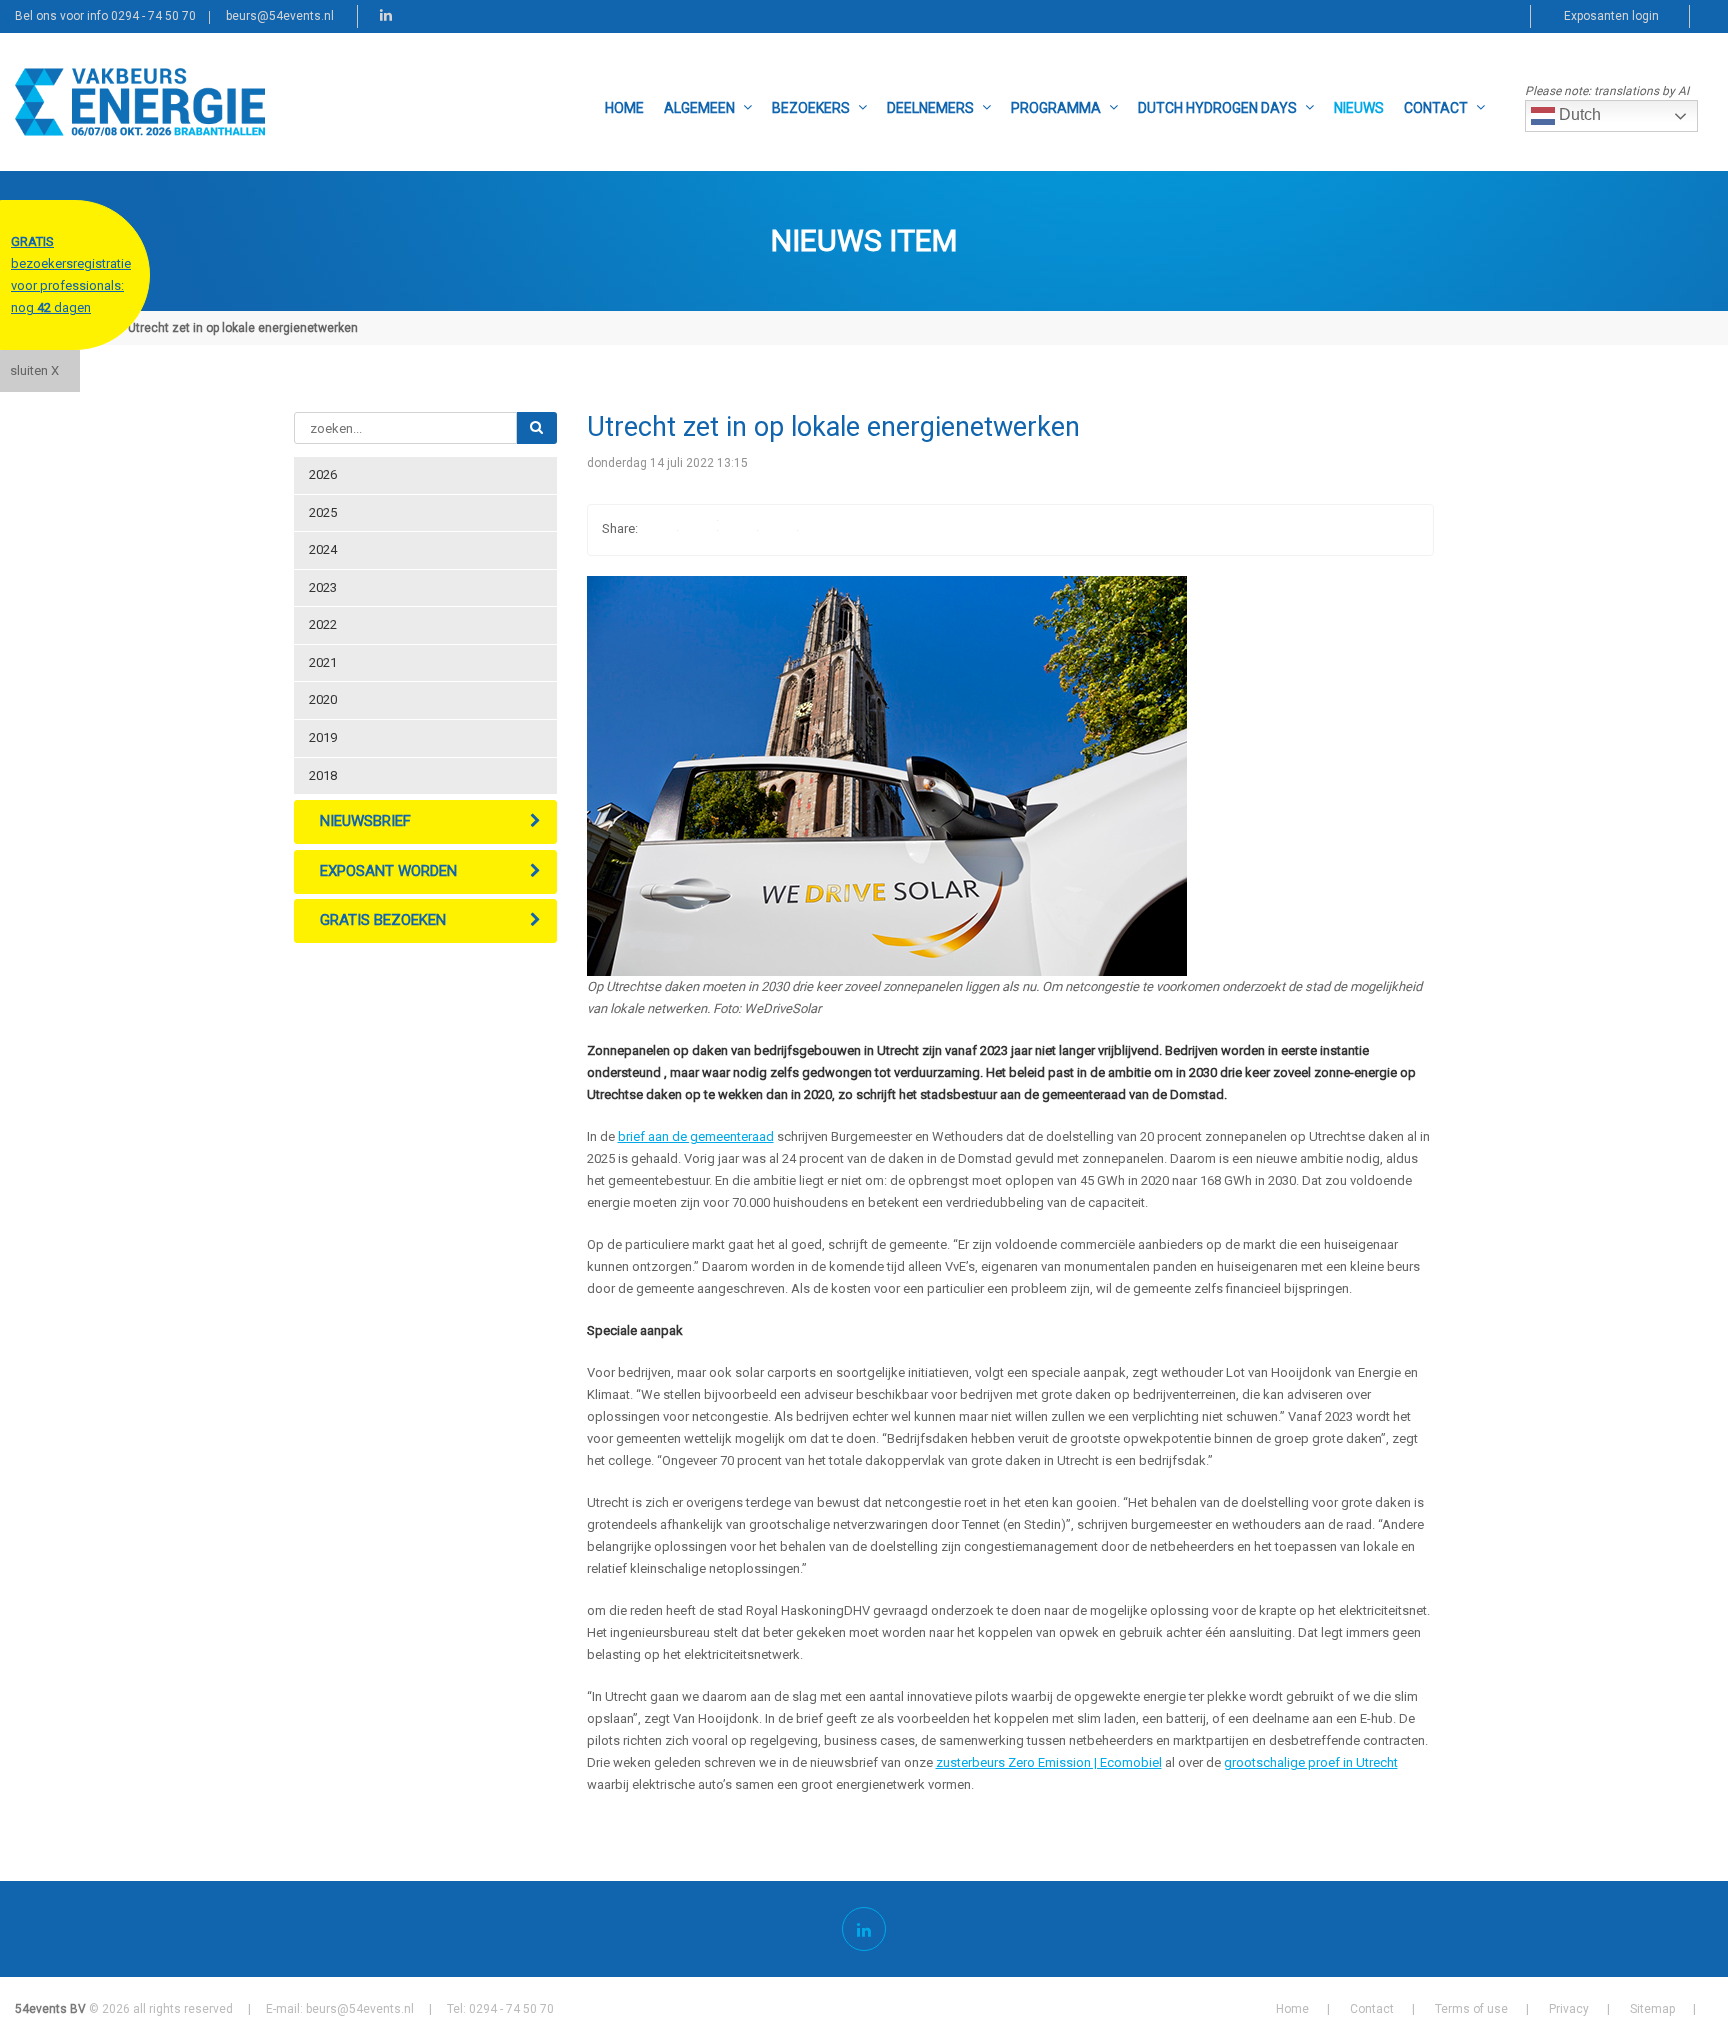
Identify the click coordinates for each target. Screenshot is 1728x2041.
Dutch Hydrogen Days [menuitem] (1217, 108)
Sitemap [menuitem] (1652, 2009)
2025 (323, 512)
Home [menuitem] (624, 108)
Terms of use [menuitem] (1471, 2009)
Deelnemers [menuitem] (930, 108)
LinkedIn (742, 530)
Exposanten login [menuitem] (1611, 16)
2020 (323, 699)
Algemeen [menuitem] (699, 108)
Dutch (1578, 114)
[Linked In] (864, 1929)
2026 (323, 474)
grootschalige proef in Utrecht (1311, 1762)
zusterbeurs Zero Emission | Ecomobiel (1049, 1762)
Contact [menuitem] (1436, 108)
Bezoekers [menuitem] (811, 108)
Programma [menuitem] (1056, 108)
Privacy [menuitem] (1569, 2009)
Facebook (662, 530)
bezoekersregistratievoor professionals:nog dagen (71, 274)
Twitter (702, 530)
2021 (323, 662)
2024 (323, 549)
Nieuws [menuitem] (1359, 108)
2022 (323, 624)
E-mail (782, 530)
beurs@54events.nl (280, 16)
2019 (323, 737)
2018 (323, 775)
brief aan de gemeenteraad (696, 1136)
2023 (323, 587)
